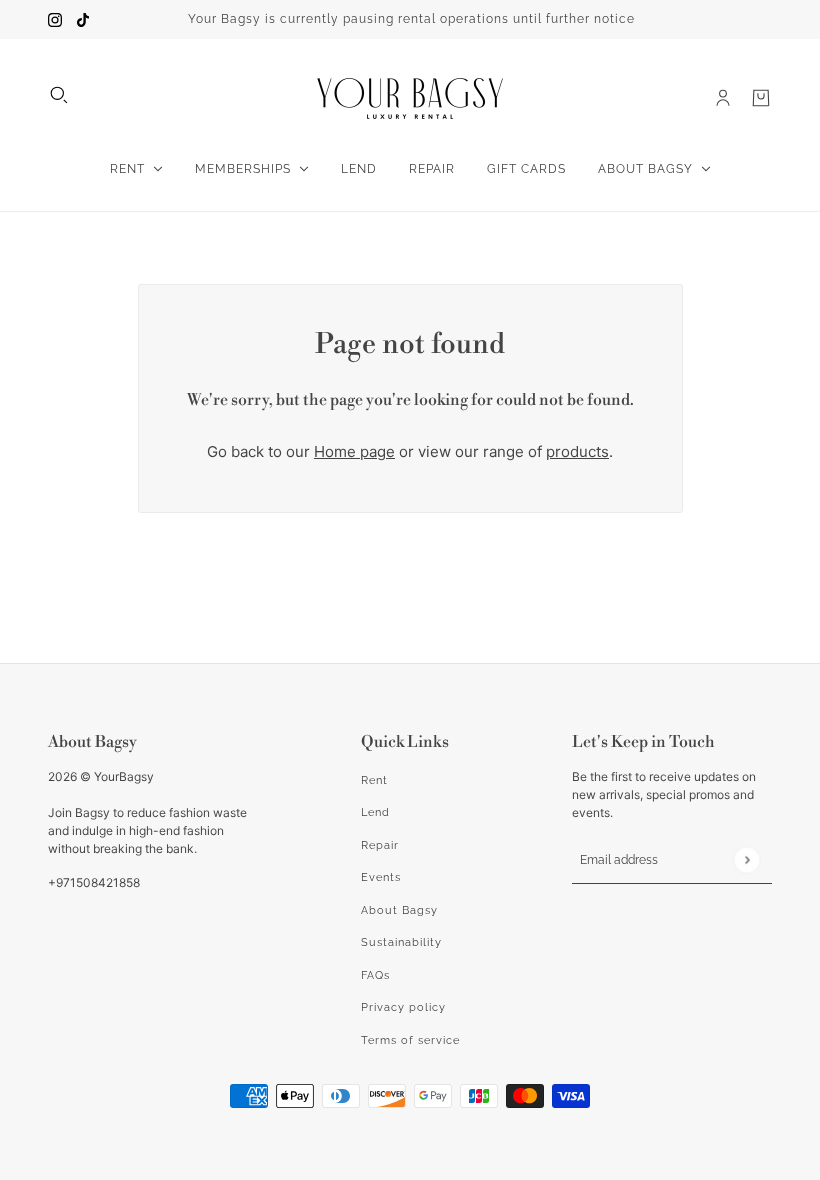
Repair (380, 845)
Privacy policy (403, 1007)
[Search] (59, 95)
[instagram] (55, 19)
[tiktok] (83, 19)
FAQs (375, 975)
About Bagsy (399, 910)
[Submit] (746, 859)
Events (381, 877)
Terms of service (410, 1040)
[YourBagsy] (410, 98)
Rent (374, 780)
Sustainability (401, 942)
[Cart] (761, 98)
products (577, 451)
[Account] (723, 98)
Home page (354, 451)
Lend (375, 812)
